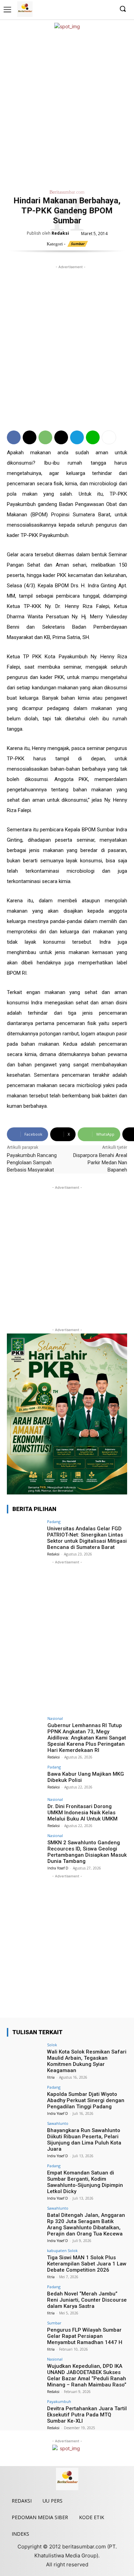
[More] (109, 437)
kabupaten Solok (62, 2250)
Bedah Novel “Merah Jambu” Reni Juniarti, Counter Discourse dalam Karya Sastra (87, 2300)
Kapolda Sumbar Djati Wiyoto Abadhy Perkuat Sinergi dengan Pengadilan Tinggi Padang (86, 2100)
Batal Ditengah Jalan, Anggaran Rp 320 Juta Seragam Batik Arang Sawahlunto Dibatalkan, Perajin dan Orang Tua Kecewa (86, 2224)
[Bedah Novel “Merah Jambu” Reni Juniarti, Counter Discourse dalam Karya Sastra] (25, 2298)
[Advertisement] (67, 108)
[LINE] (93, 437)
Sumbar (78, 244)
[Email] (61, 437)
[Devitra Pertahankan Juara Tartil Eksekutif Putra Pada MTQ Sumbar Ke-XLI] (25, 2413)
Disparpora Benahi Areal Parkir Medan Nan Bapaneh (100, 1163)
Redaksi (60, 233)
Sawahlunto (58, 2123)
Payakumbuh (59, 2401)
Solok (52, 2045)
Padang (54, 1522)
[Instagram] (87, 9)
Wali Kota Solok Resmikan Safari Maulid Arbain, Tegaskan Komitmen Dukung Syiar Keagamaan (87, 2061)
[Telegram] (77, 437)
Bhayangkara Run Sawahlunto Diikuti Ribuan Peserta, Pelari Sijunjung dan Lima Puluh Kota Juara (84, 2140)
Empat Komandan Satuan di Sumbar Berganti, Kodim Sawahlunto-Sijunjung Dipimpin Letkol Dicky (85, 2182)
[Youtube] (108, 9)
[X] (97, 9)
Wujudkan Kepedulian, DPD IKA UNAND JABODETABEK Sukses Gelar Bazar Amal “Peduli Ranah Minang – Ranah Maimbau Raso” (87, 2375)
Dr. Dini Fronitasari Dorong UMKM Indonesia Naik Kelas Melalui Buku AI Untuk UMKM (82, 1813)
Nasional (55, 1718)
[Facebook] (76, 9)
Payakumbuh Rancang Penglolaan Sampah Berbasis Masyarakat (32, 1163)
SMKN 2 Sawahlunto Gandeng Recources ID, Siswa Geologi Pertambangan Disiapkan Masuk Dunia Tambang (87, 1852)
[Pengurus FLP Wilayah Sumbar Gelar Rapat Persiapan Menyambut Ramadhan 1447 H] (25, 2335)
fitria (51, 2077)
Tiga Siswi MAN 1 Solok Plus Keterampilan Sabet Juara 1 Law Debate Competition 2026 (87, 2264)
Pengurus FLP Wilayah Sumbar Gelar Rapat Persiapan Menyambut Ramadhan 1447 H (85, 2336)
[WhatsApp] (45, 437)
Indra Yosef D (58, 1868)
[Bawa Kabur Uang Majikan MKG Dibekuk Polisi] (25, 1779)
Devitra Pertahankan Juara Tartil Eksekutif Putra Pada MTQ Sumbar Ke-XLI (87, 2415)
